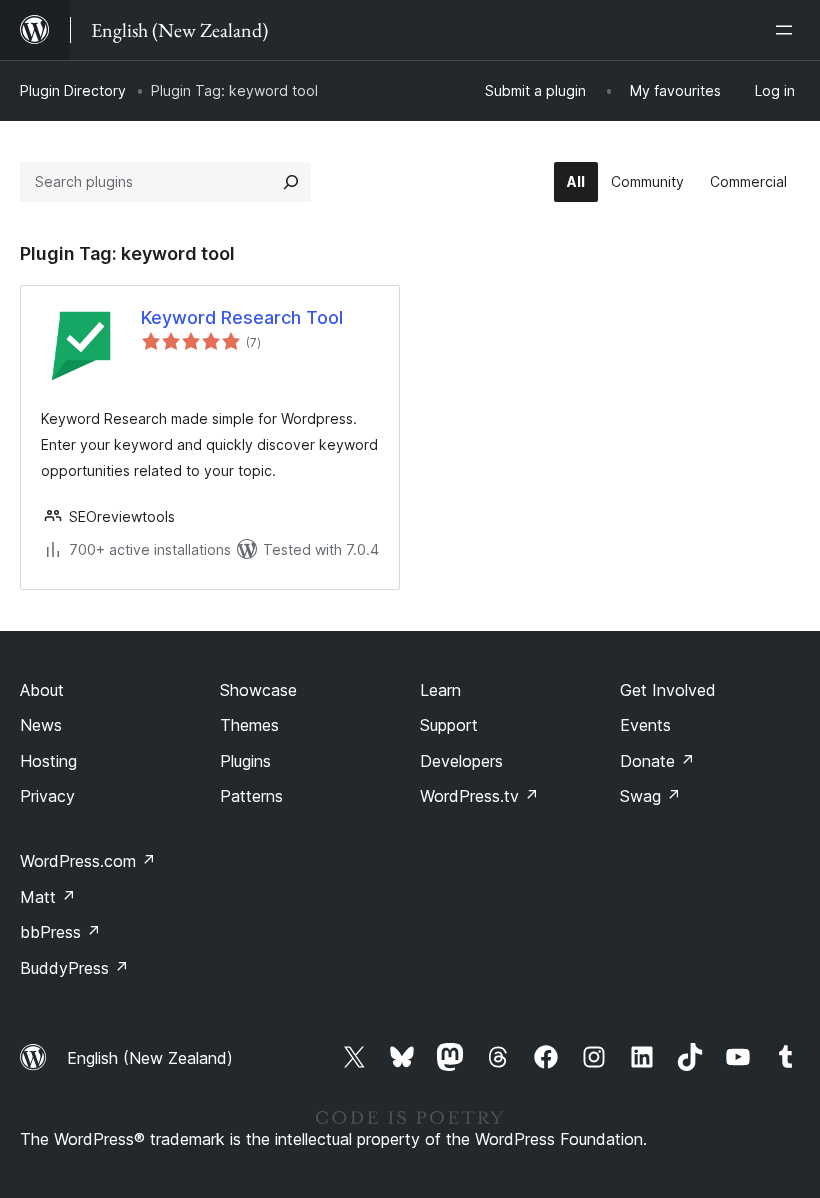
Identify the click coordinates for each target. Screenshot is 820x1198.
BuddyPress (74, 968)
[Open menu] (788, 30)
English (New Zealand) (150, 1058)
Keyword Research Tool (242, 317)
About (42, 690)
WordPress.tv (479, 796)
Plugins (245, 761)
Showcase (258, 690)
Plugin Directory (73, 90)
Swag (650, 796)
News (41, 725)
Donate (657, 761)
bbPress (60, 932)
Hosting (48, 761)
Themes (249, 725)
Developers (461, 761)
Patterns (251, 796)
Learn (440, 690)
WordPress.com (88, 861)
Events (645, 725)
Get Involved (668, 690)
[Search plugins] (291, 182)
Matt (48, 897)
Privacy (47, 796)
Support (449, 725)
